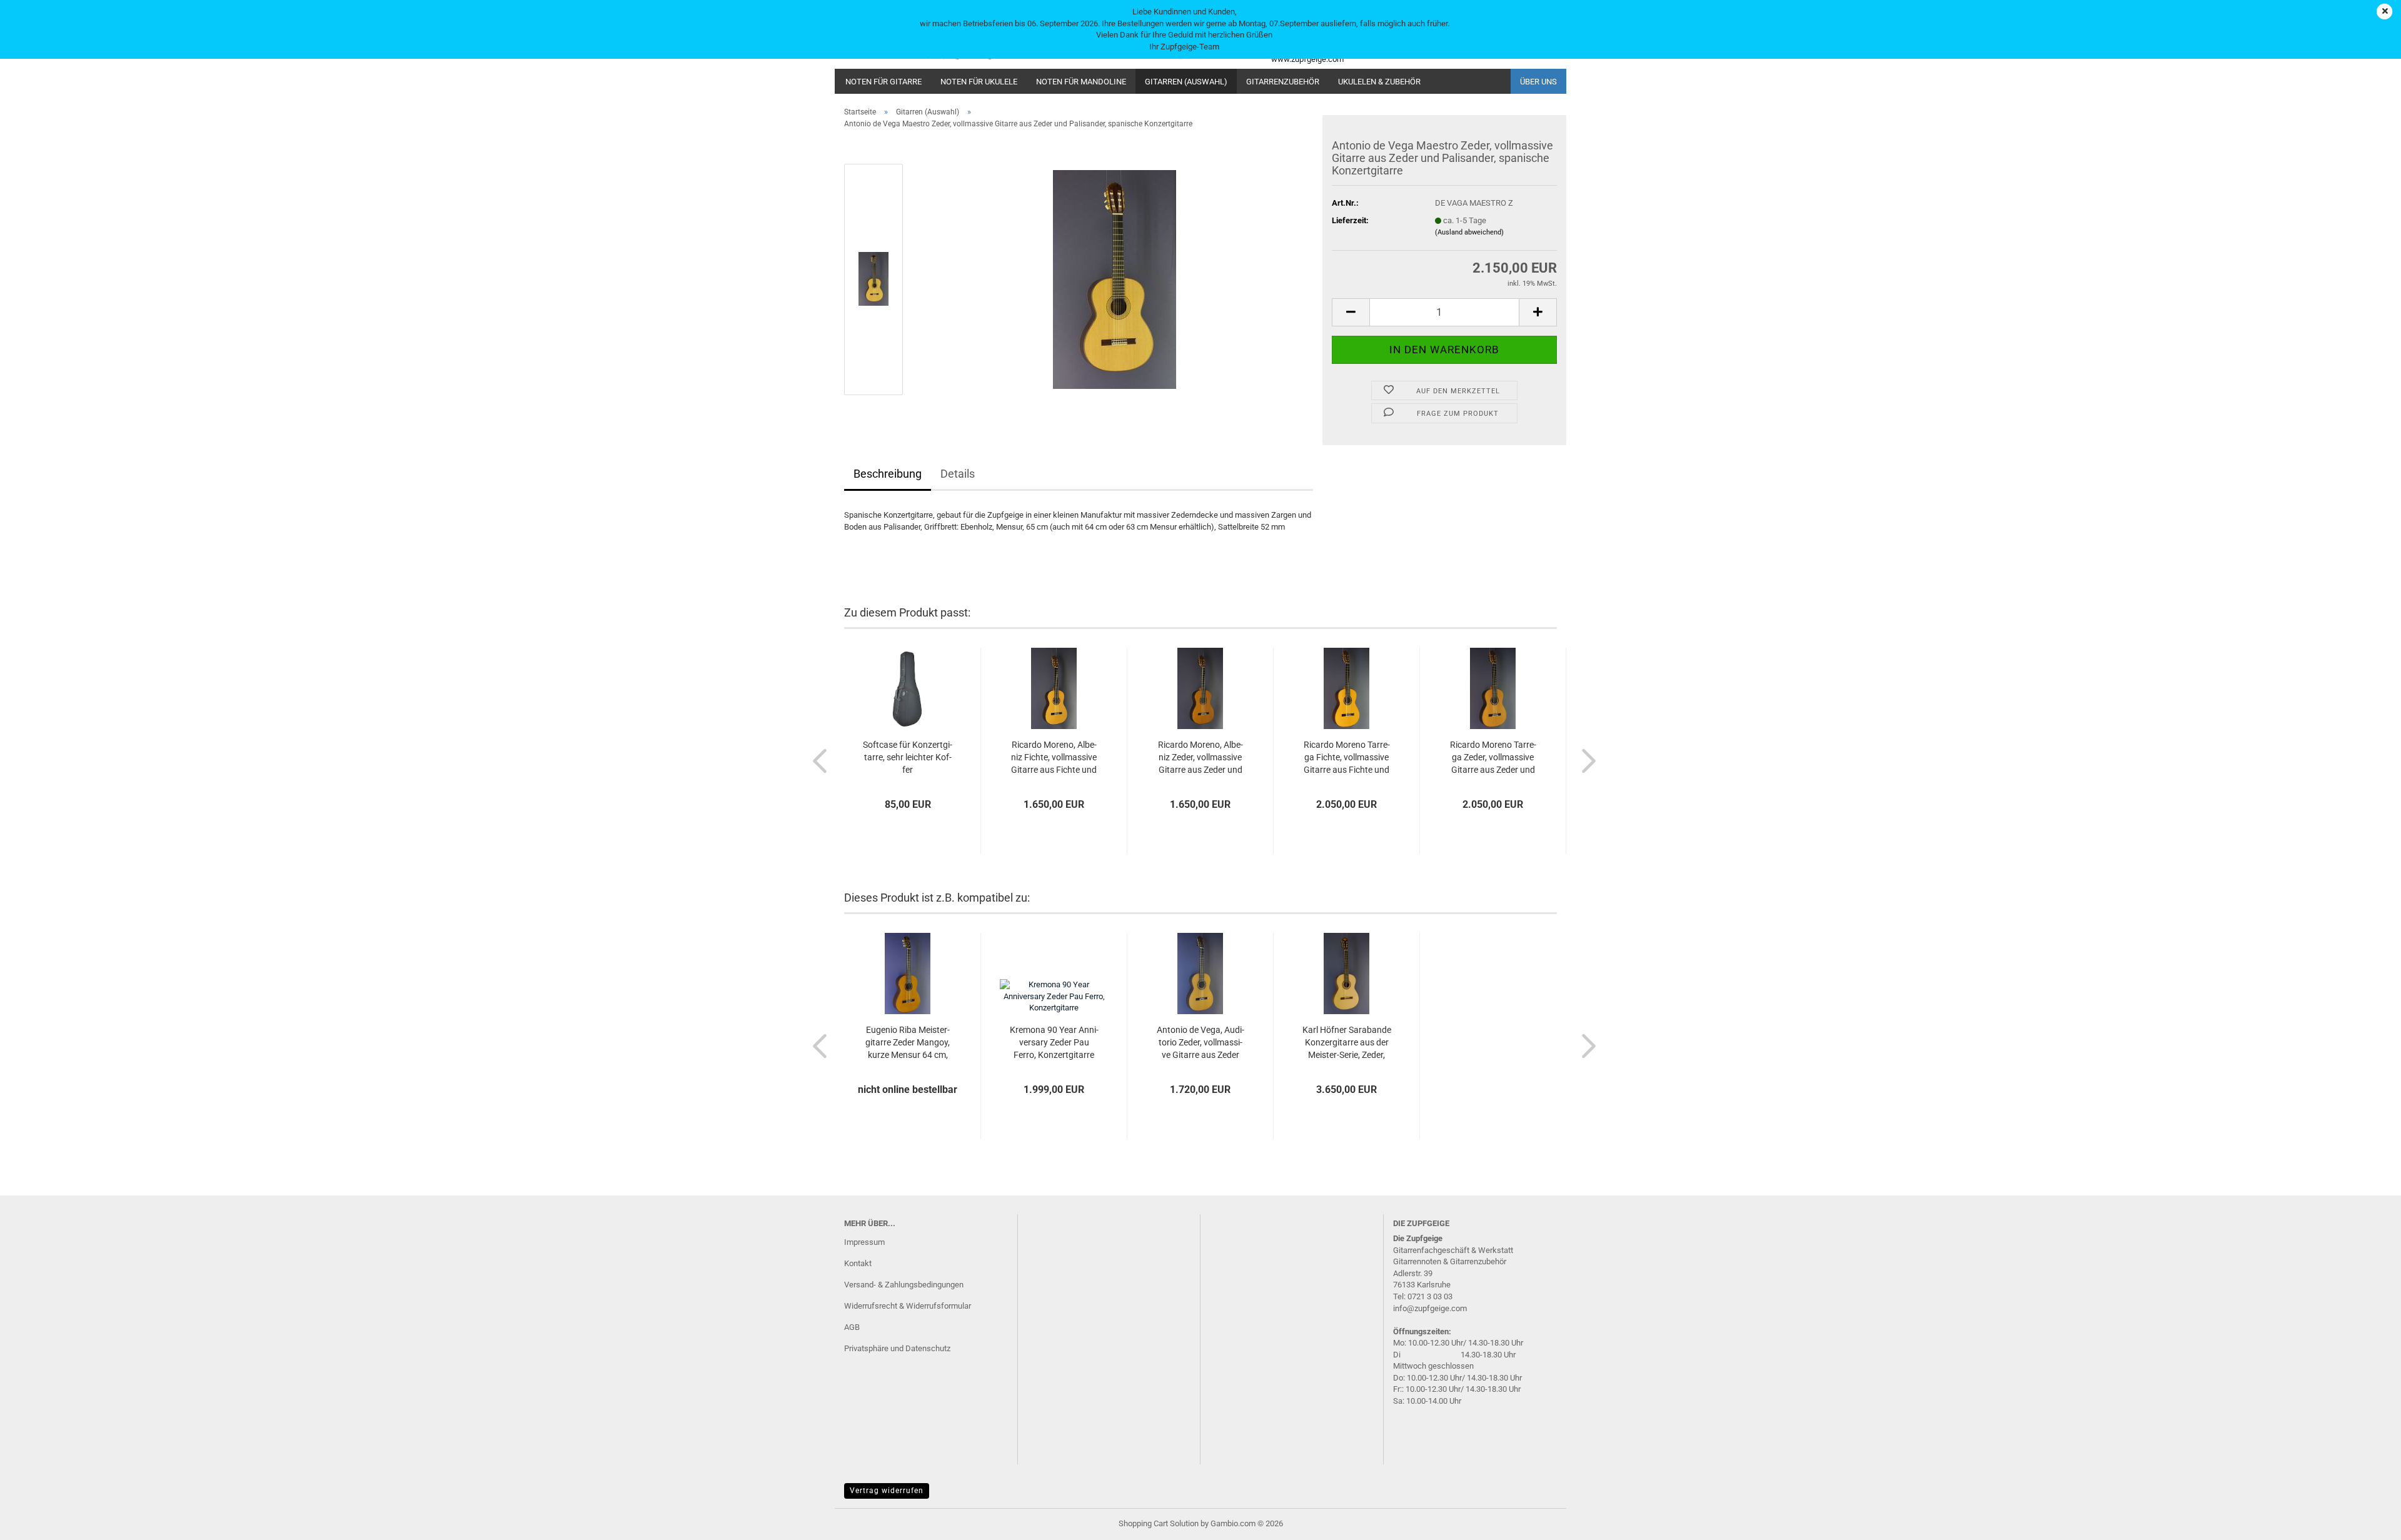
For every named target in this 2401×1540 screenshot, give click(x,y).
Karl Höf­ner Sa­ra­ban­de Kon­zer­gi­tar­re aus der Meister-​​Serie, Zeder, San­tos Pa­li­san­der (1347, 1043)
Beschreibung (888, 474)
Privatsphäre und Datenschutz (897, 1348)
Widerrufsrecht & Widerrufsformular (908, 1306)
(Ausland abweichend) (1469, 232)
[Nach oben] (2367, 1521)
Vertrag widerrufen (887, 1491)
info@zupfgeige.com (1430, 1308)
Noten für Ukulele (979, 82)
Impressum (864, 1242)
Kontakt (858, 1263)
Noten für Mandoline (1081, 82)
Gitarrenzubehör (1283, 82)
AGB (852, 1327)
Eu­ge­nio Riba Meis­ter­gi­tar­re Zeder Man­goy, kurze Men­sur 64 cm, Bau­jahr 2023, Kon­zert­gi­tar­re (908, 1043)
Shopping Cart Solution (1159, 1523)
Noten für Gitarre (883, 82)
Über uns (1538, 82)
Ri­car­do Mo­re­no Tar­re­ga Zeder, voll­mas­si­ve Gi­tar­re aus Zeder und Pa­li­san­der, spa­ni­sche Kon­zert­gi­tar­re (1493, 758)
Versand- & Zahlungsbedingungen (904, 1285)
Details (958, 474)
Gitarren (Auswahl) (1186, 82)
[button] (1351, 312)
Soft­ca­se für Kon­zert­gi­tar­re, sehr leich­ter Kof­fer (908, 757)
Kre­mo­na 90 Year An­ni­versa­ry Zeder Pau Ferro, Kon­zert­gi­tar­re (1054, 1042)
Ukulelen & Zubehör (1379, 82)
